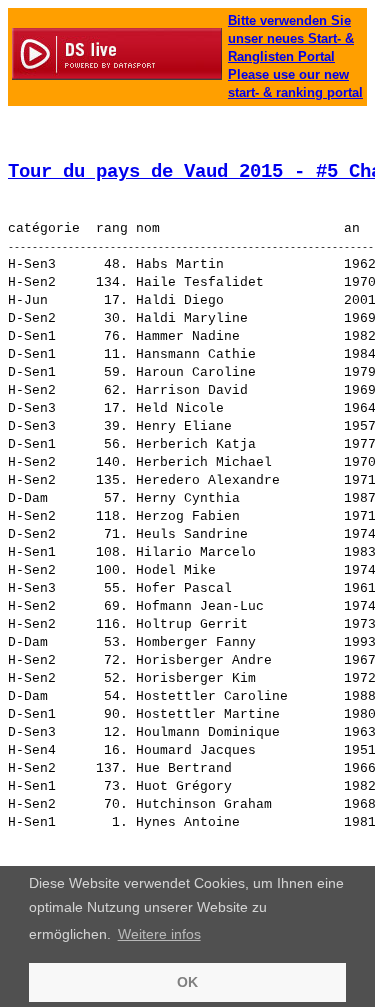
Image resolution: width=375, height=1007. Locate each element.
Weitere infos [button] (159, 934)
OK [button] (187, 982)
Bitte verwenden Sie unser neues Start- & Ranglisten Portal (291, 38)
